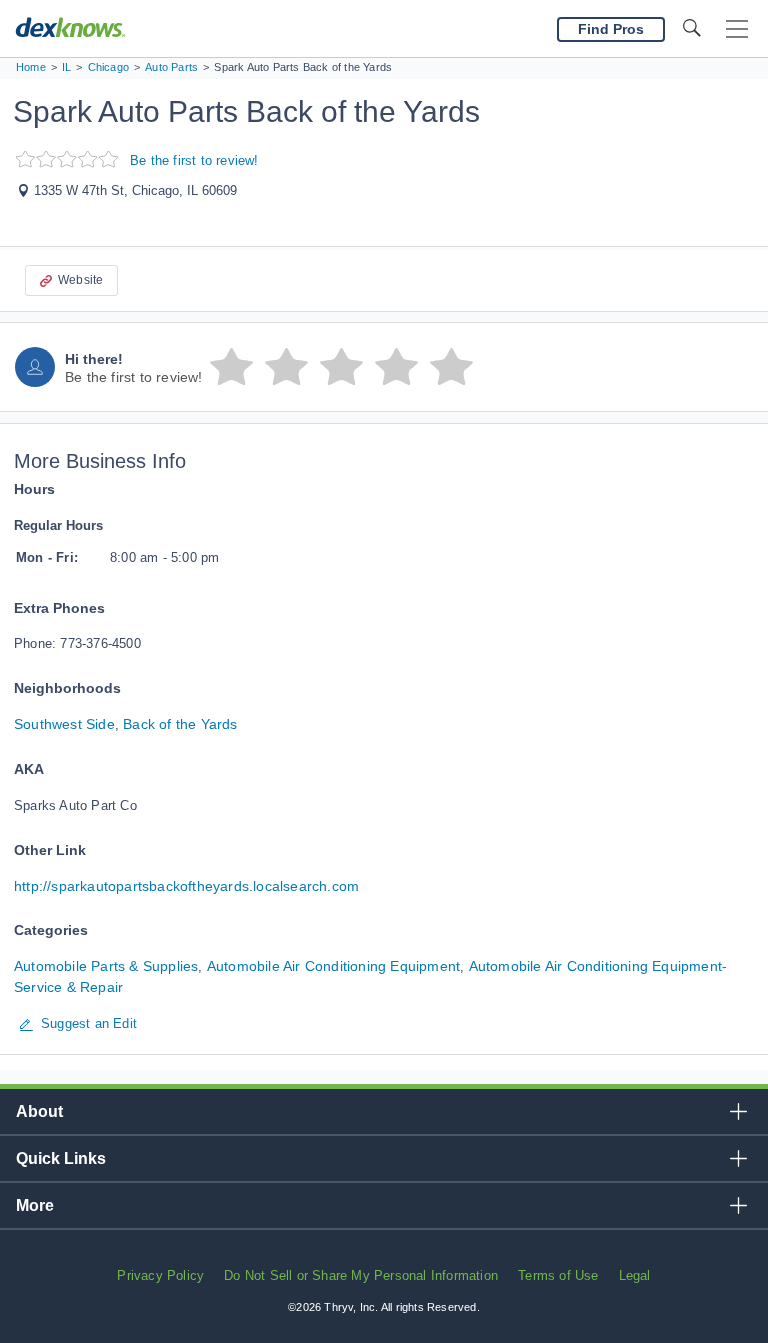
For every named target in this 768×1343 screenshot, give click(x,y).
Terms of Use (558, 1275)
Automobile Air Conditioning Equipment (333, 966)
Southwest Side (64, 724)
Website (80, 280)
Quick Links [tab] (61, 1158)
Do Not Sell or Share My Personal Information (361, 1275)
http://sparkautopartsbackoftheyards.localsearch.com (186, 886)
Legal (635, 1275)
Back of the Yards (180, 724)
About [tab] (39, 1111)
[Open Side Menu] (737, 29)
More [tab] (35, 1205)
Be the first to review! (194, 160)
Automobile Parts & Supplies (106, 966)
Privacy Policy (160, 1275)
